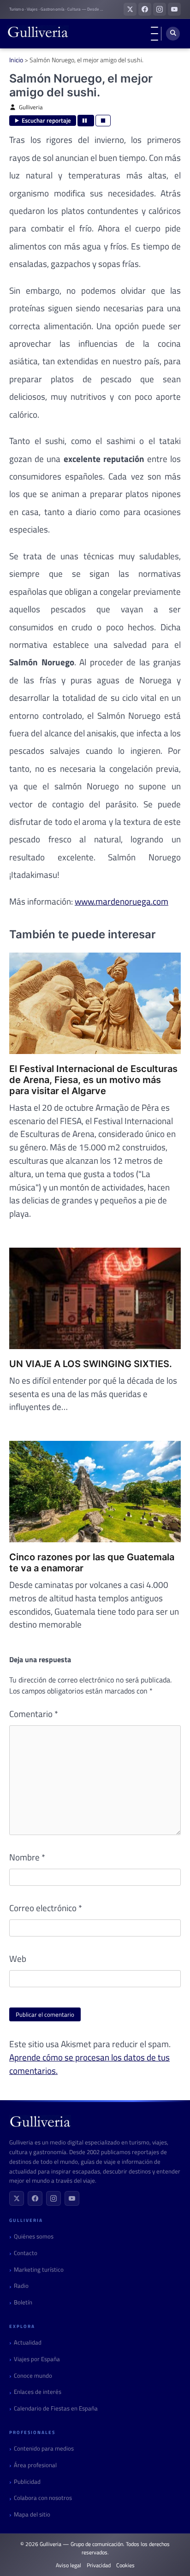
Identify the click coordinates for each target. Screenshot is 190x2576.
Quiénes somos (34, 2236)
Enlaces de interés (38, 2392)
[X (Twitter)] (17, 2198)
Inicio (16, 60)
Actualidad (28, 2342)
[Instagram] (53, 2198)
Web (18, 1959)
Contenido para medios (44, 2449)
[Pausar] (86, 121)
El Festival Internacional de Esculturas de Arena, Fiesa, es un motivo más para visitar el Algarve (93, 1080)
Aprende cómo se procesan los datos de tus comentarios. (89, 2064)
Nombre (27, 1857)
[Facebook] (35, 2198)
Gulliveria (31, 107)
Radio (21, 2286)
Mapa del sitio (32, 2514)
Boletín (23, 2302)
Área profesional (35, 2465)
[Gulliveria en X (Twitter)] (130, 9)
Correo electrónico (46, 1908)
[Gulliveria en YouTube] (174, 9)
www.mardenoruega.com (122, 901)
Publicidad (27, 2482)
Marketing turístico (39, 2270)
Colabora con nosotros (43, 2498)
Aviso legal (68, 2565)
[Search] (173, 34)
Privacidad (99, 2565)
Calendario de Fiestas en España (56, 2408)
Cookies (125, 2565)
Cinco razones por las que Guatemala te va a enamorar (92, 1563)
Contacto (26, 2253)
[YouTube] (72, 2198)
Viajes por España (37, 2359)
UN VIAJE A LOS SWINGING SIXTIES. (91, 1364)
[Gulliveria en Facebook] (145, 9)
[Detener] (103, 121)
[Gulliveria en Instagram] (160, 9)
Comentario (34, 1714)
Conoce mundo (33, 2376)
